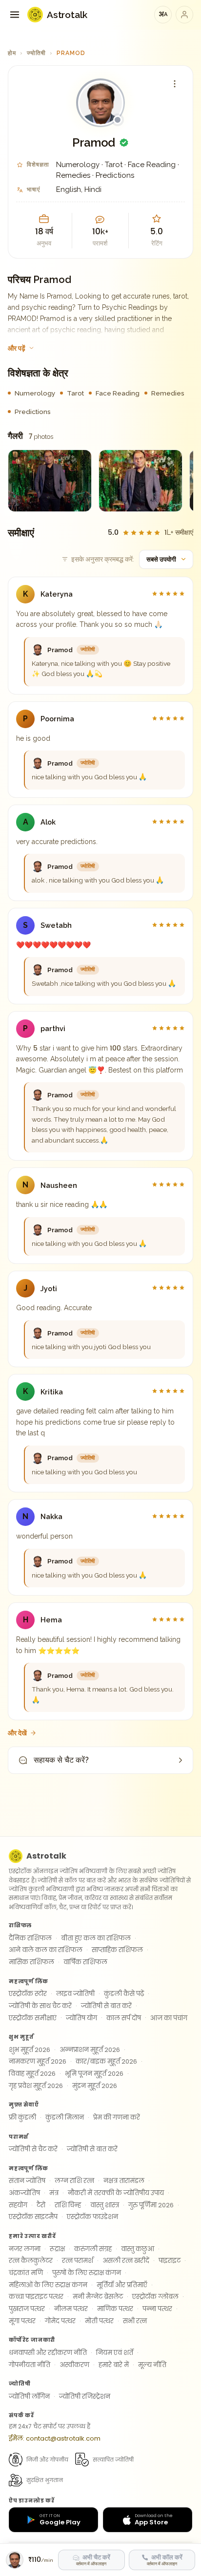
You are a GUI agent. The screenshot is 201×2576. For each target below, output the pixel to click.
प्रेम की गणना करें (117, 2117)
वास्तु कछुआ (138, 2249)
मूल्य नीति (152, 2365)
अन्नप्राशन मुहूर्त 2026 (90, 2050)
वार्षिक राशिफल (85, 1962)
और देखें (17, 1733)
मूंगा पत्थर (22, 2321)
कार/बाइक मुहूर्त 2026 (106, 2061)
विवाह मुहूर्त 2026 (32, 2074)
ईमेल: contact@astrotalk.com (55, 2438)
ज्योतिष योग (81, 2018)
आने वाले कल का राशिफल (46, 1950)
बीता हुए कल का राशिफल (96, 1938)
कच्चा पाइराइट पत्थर (36, 2297)
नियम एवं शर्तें (115, 2353)
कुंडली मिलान (65, 2117)
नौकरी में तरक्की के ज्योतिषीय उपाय (116, 2193)
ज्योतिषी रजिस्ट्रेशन (85, 2397)
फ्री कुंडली (22, 2117)
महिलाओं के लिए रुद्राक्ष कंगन (48, 2285)
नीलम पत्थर (71, 2309)
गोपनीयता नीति (30, 2365)
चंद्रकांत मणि (26, 2273)
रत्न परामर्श (78, 2261)
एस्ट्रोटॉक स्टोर (28, 1994)
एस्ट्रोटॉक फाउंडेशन (92, 2217)
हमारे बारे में (114, 2365)
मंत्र (54, 2193)
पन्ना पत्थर (157, 2309)
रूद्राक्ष (57, 2249)
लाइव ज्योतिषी (75, 1994)
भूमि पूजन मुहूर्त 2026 (94, 2074)
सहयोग (18, 2205)
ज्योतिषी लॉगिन (29, 2397)
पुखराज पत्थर (27, 2309)
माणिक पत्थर (115, 2309)
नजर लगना (25, 2249)
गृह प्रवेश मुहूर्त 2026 (36, 2086)
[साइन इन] (184, 15)
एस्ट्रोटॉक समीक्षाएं (33, 2018)
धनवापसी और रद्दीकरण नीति (48, 2353)
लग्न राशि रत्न (74, 2181)
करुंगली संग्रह (93, 2249)
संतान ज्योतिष (27, 2181)
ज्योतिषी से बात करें (106, 2006)
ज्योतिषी (36, 53)
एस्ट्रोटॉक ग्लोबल (155, 2297)
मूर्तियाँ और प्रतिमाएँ (122, 2285)
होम (12, 53)
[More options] (175, 84)
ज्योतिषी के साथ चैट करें (40, 2006)
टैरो (41, 2205)
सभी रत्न (135, 2321)
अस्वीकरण (74, 2365)
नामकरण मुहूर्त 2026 (38, 2061)
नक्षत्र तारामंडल (124, 2181)
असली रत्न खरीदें (126, 2261)
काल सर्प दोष (124, 2018)
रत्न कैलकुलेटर (31, 2261)
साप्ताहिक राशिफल (117, 1950)
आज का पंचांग (169, 2018)
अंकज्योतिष (24, 2193)
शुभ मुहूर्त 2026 (30, 2050)
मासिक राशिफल (31, 1962)
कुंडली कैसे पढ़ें (124, 1994)
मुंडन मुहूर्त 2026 (95, 2086)
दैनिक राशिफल (30, 1938)
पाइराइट (170, 2261)
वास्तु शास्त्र (105, 2205)
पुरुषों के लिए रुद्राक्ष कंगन (87, 2273)
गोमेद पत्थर (60, 2321)
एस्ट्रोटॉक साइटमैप (33, 2217)
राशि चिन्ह (68, 2205)
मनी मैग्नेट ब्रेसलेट (98, 2297)
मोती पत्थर (99, 2321)
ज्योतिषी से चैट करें (33, 2149)
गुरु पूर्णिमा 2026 (151, 2205)
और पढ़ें (17, 348)
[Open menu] (15, 15)
